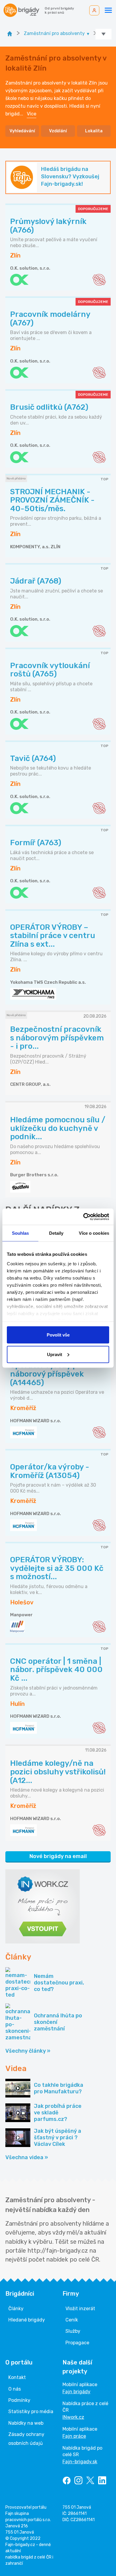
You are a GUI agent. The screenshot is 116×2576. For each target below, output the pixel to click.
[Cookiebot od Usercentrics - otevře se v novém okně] (83, 1217)
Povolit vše (58, 1335)
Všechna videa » (27, 2157)
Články (16, 2309)
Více (32, 114)
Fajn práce (74, 2436)
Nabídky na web (26, 2423)
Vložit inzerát (80, 2309)
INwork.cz (73, 2417)
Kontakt (17, 2377)
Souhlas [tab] (21, 1233)
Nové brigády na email (58, 1856)
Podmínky (19, 2400)
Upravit (55, 1354)
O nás (15, 2389)
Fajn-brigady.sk (80, 2462)
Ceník (72, 2320)
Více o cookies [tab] (94, 1233)
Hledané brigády (27, 2320)
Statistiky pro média (31, 2411)
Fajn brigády (76, 2392)
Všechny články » (28, 2051)
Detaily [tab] (56, 1233)
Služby (73, 2331)
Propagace (77, 2343)
